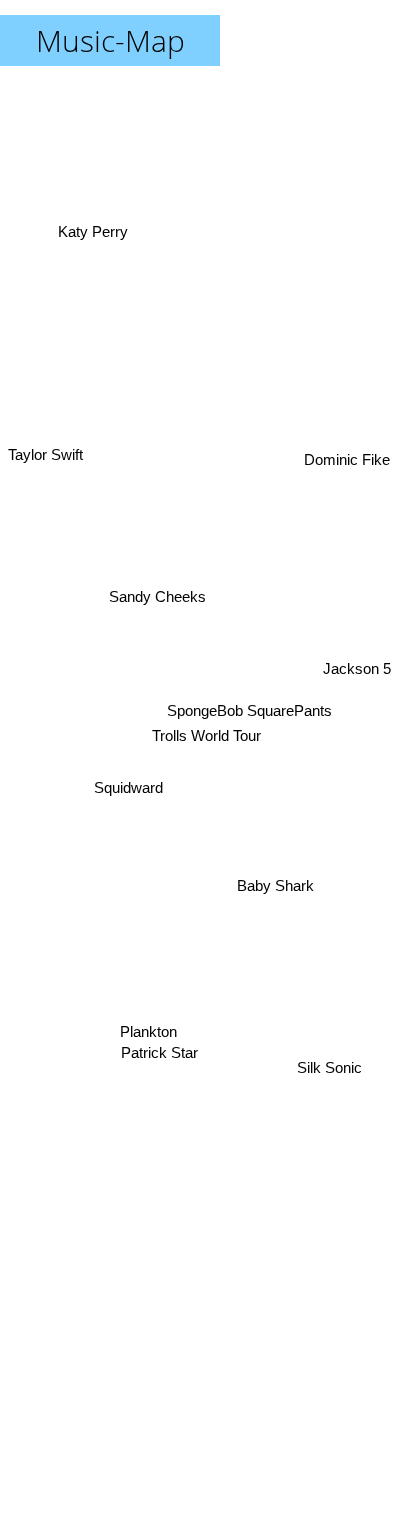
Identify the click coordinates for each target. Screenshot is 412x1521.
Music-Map (110, 40)
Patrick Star (154, 1044)
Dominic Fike (351, 454)
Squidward (127, 808)
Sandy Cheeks (148, 626)
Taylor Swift (45, 434)
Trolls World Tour (206, 735)
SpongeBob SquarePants (247, 717)
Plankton (146, 1027)
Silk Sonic (332, 1074)
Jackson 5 (360, 675)
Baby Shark (274, 888)
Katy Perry (91, 232)
